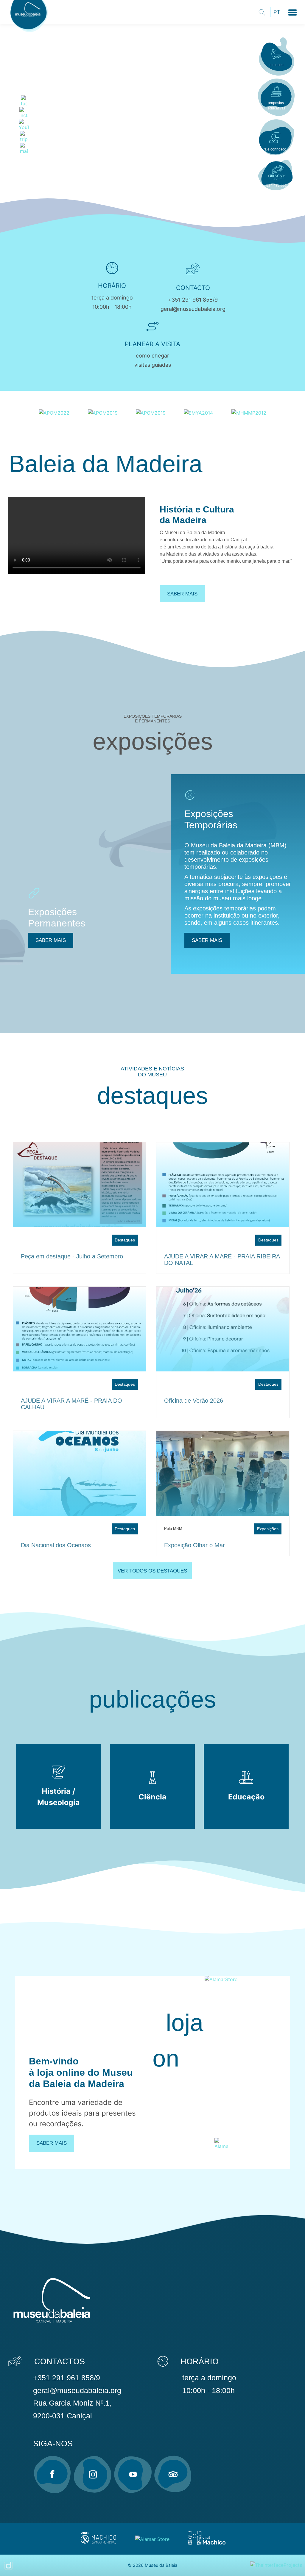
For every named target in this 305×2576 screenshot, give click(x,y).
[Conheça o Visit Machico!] (207, 2544)
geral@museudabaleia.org (193, 309)
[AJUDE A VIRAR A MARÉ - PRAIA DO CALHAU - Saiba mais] (80, 1329)
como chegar (152, 356)
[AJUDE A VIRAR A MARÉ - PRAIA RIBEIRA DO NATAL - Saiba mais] (223, 1185)
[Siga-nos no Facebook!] (52, 2474)
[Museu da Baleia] (30, 32)
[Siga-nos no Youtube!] (133, 2474)
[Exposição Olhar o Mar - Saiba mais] (223, 1473)
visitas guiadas (153, 365)
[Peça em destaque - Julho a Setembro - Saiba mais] (80, 1185)
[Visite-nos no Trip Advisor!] (173, 2474)
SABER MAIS (51, 940)
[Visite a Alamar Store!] (152, 2539)
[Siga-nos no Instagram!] (93, 2474)
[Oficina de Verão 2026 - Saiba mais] (223, 1329)
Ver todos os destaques (152, 1571)
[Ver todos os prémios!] (54, 412)
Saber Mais (52, 2143)
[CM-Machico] (98, 2544)
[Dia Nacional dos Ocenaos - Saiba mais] (80, 1473)
